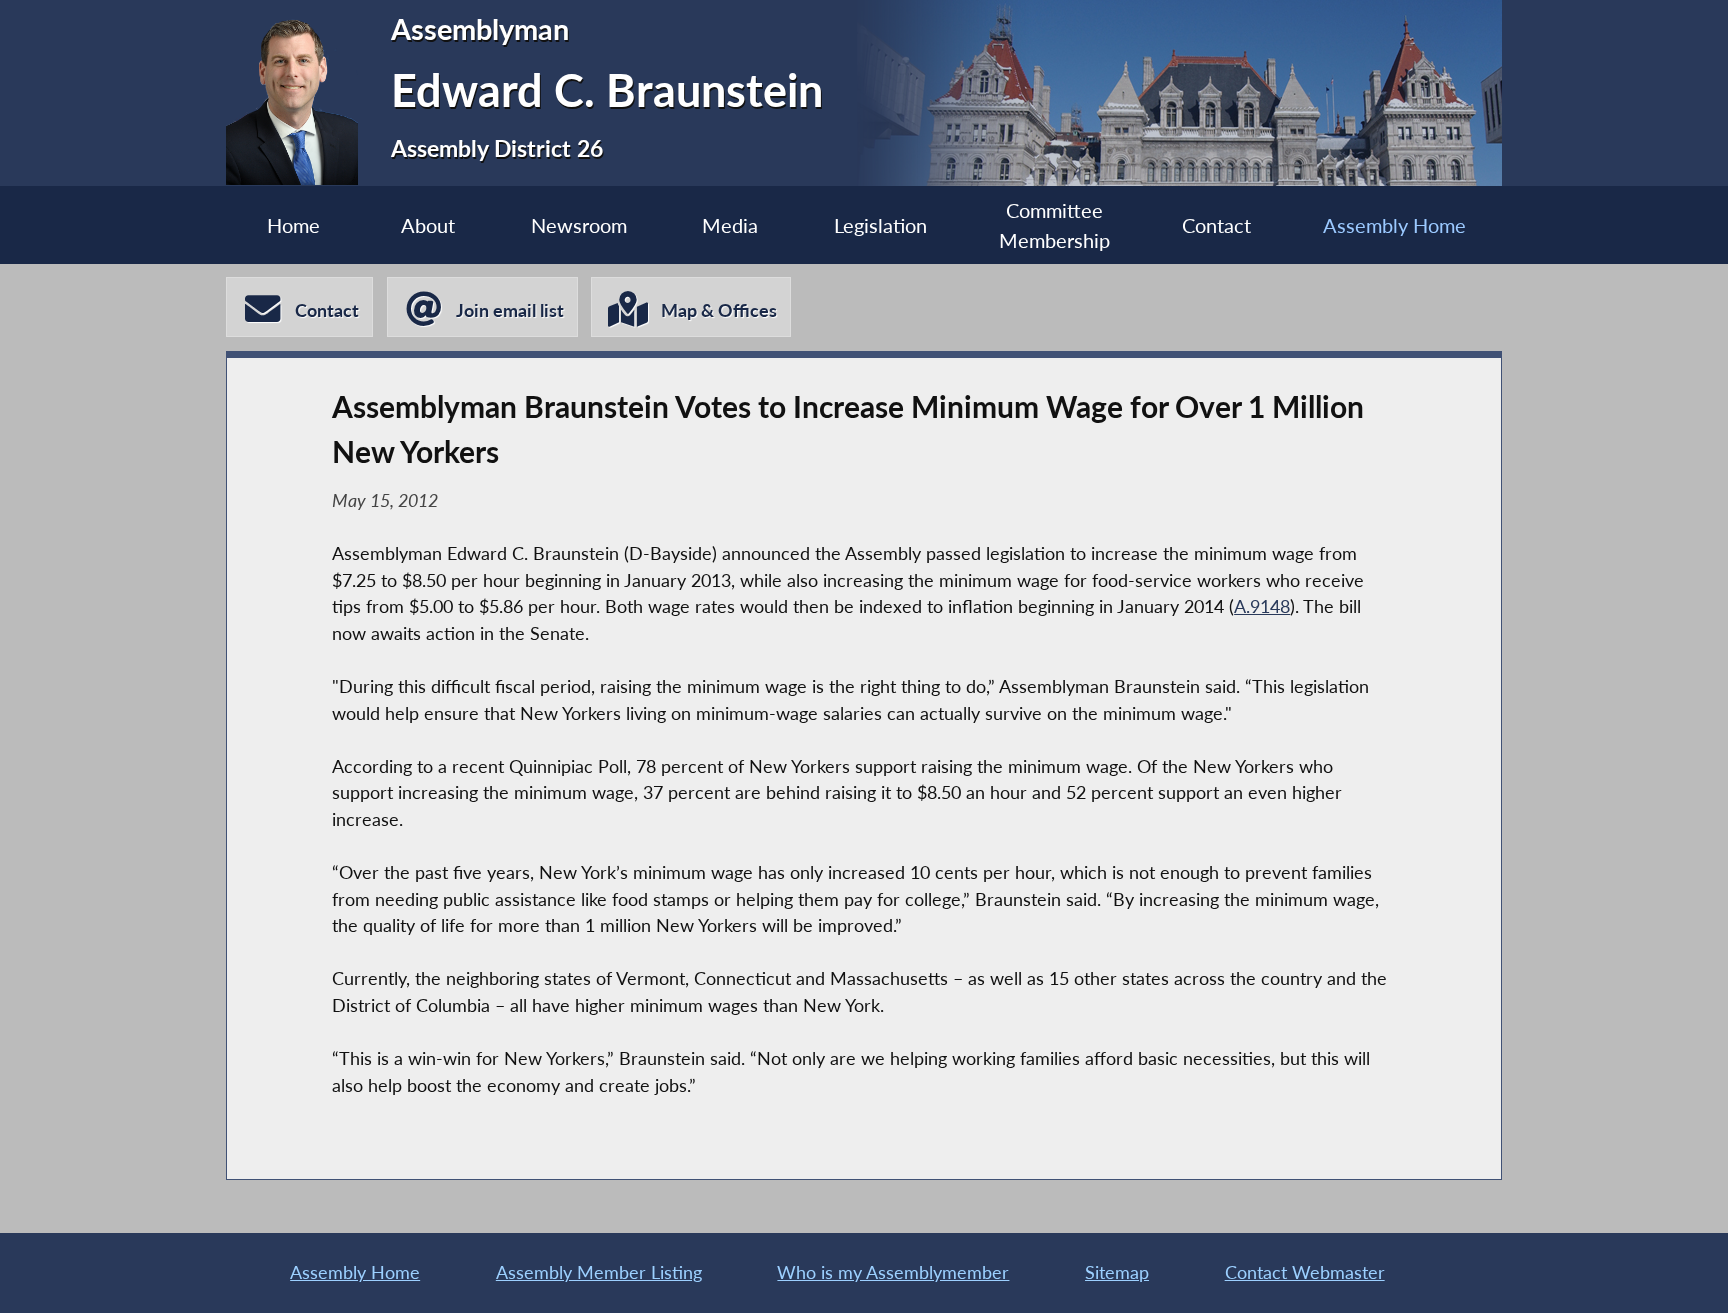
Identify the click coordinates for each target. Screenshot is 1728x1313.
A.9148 (1262, 606)
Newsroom (579, 225)
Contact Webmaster (1305, 1272)
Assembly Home (1394, 225)
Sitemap (1117, 1272)
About (428, 225)
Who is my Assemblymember (893, 1272)
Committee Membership (1054, 225)
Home (293, 225)
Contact (1216, 225)
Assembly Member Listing (599, 1272)
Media (730, 225)
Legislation (880, 225)
